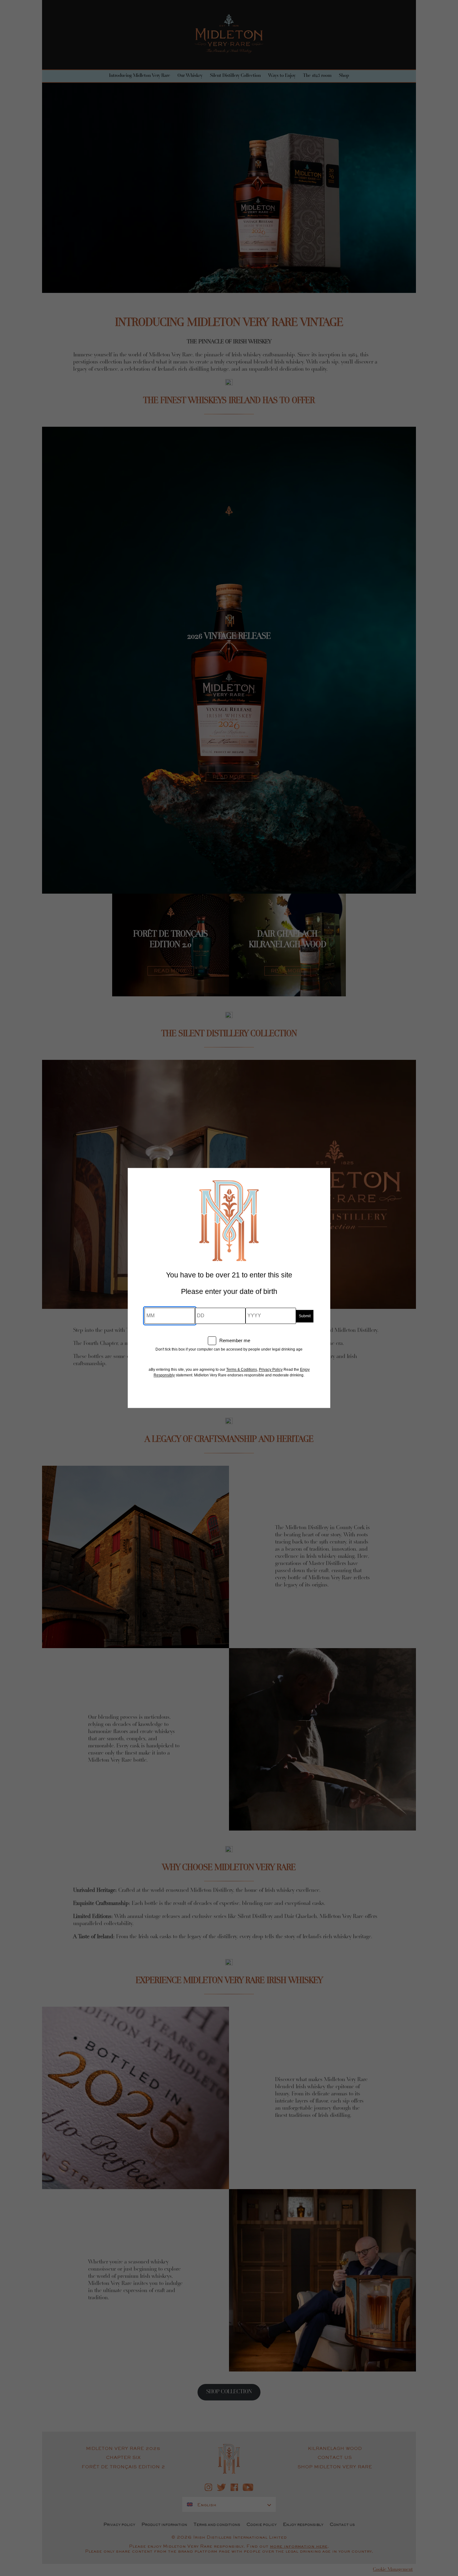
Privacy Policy (271, 1370)
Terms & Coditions (242, 1370)
